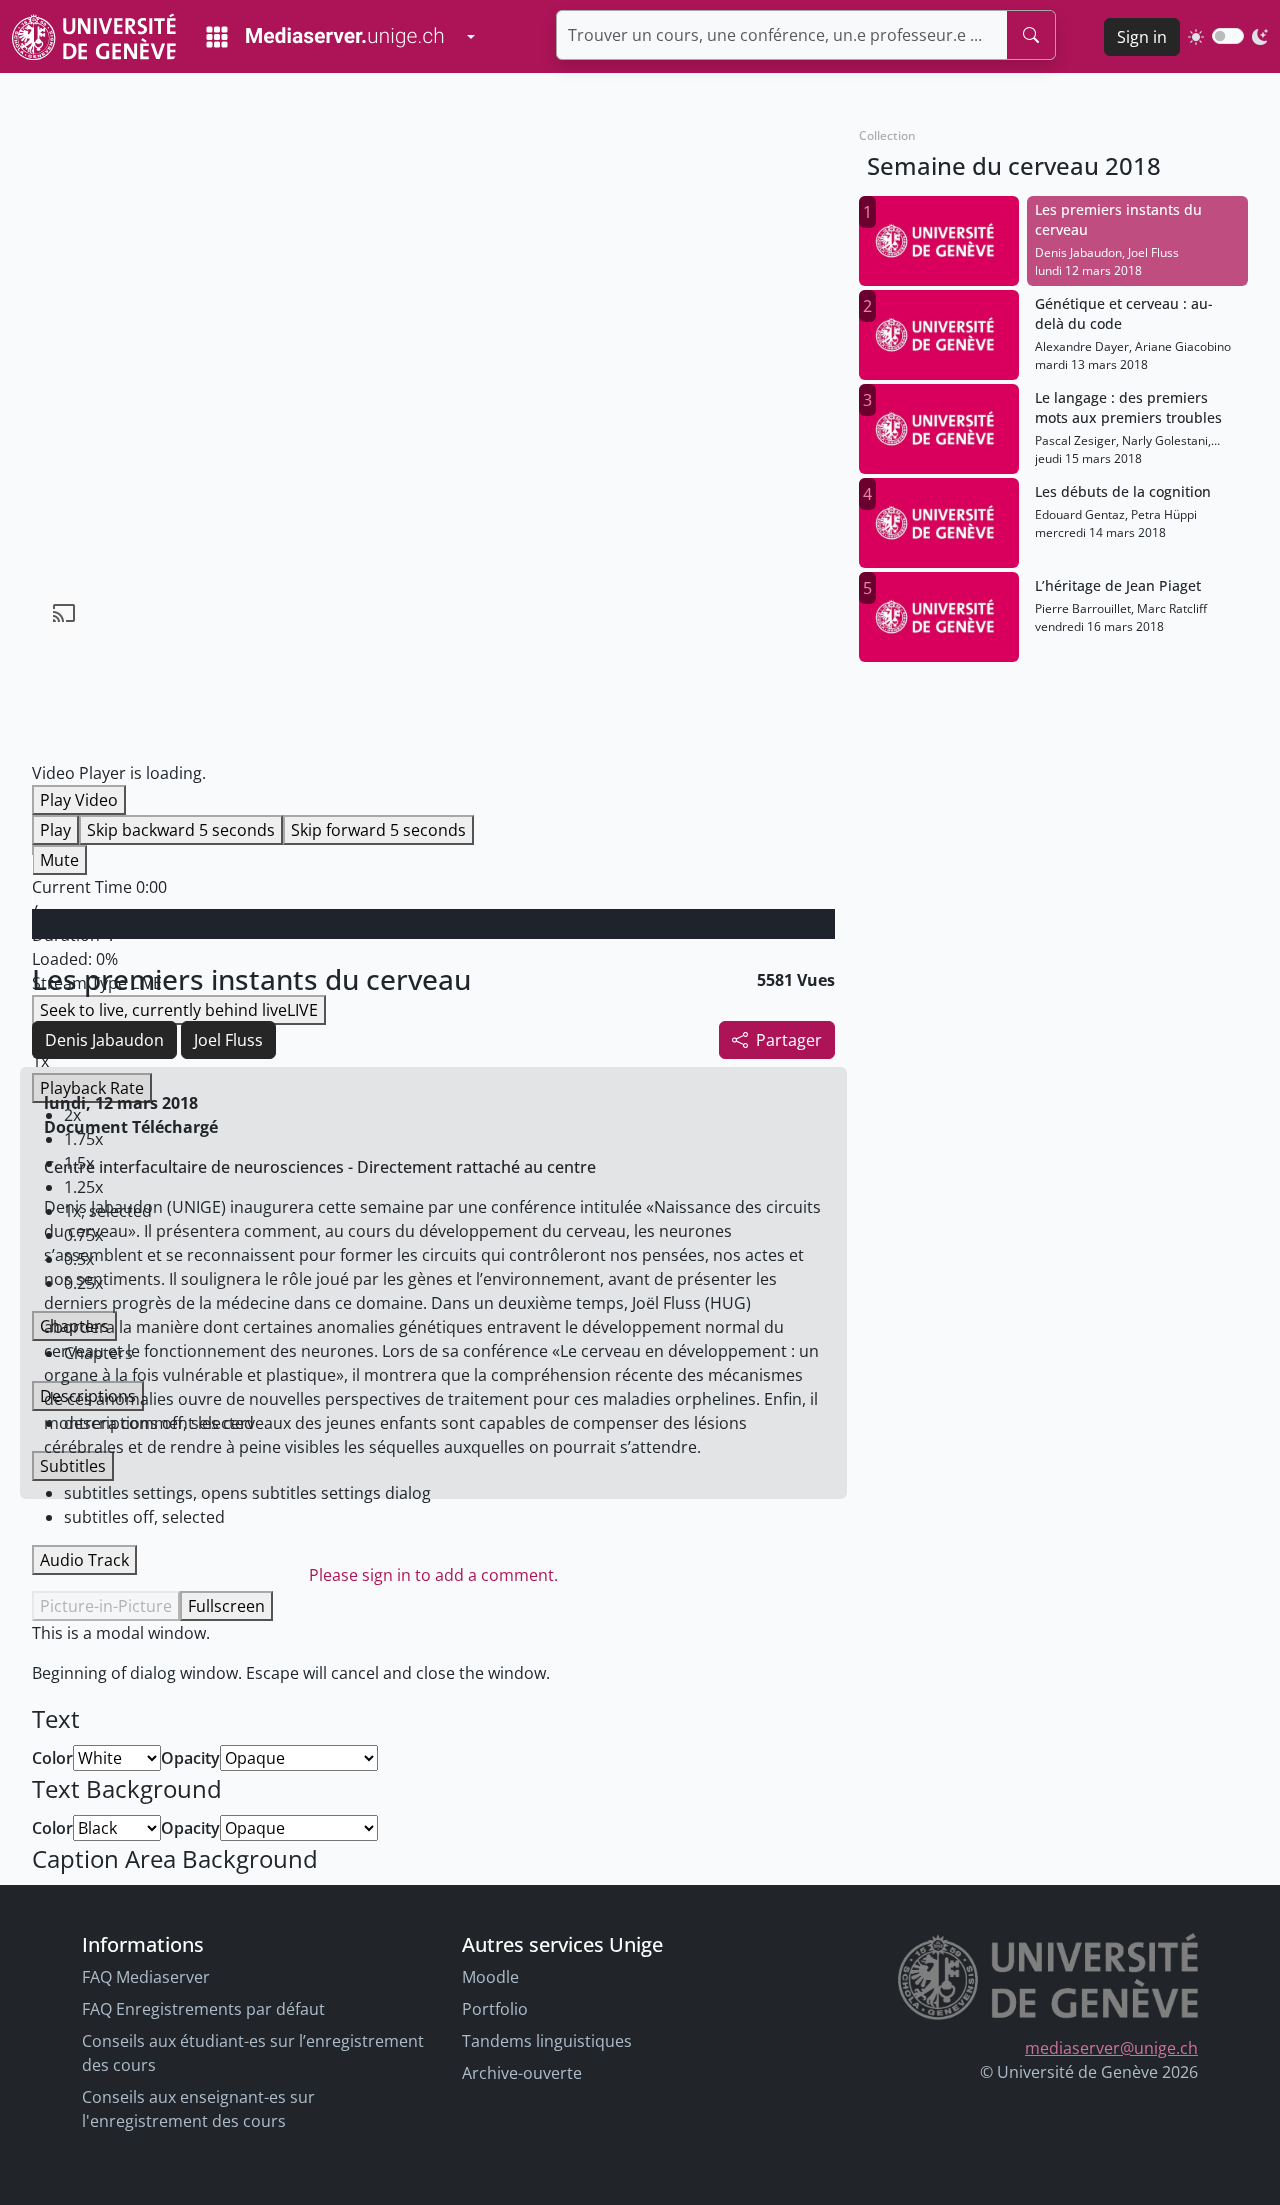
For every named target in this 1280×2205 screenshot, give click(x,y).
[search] (1031, 35)
